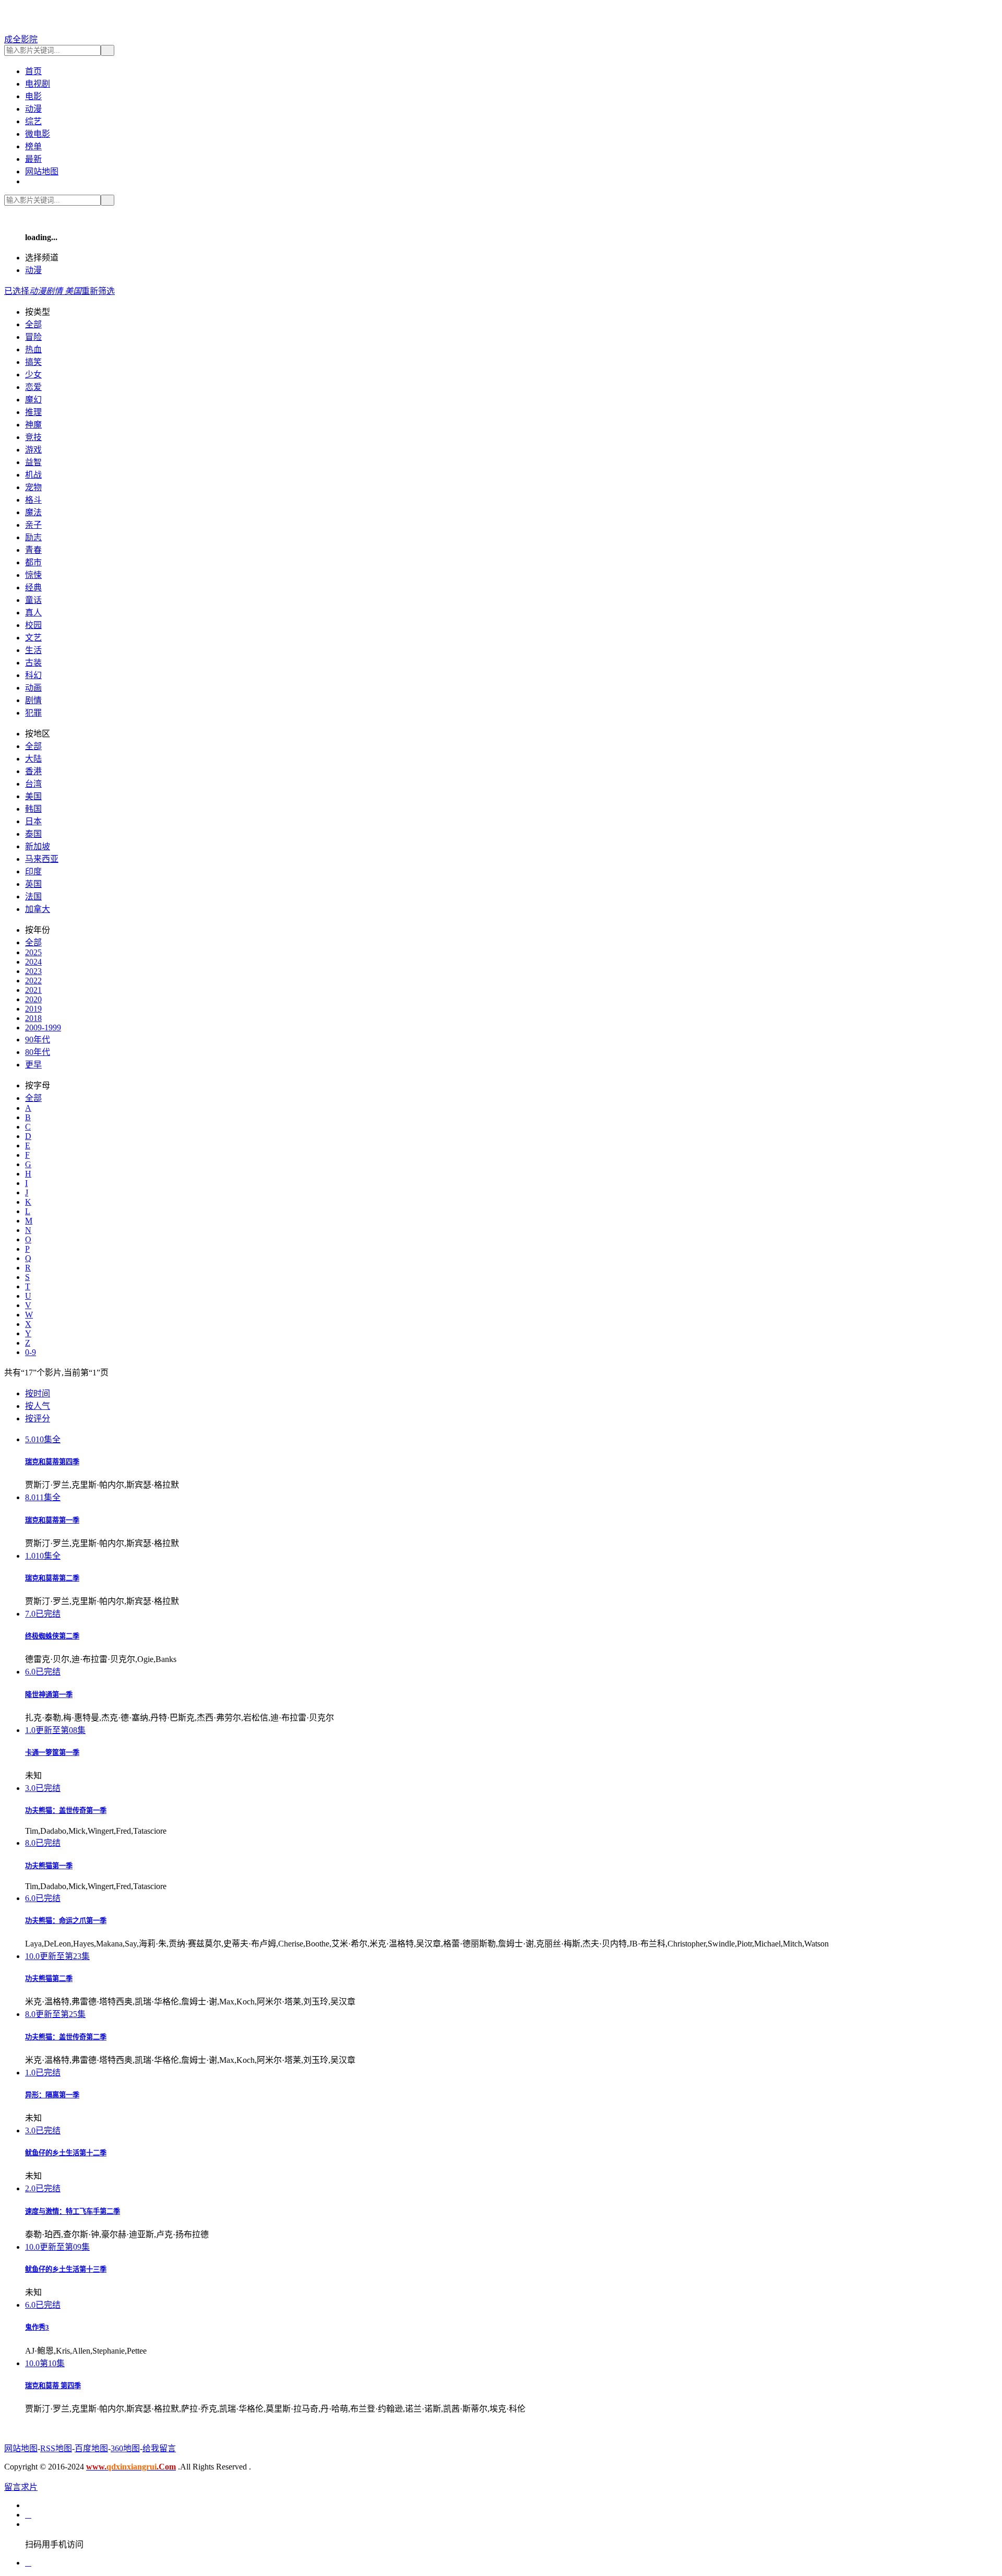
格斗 (33, 500)
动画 (33, 688)
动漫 (33, 109)
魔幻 (33, 400)
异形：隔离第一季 (52, 2095)
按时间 (38, 1393)
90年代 (38, 1040)
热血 (33, 349)
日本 (33, 821)
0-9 (31, 1352)
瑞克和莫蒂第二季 (52, 1578)
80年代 (38, 1052)
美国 (33, 796)
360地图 (125, 2448)
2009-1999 (43, 1028)
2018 (33, 1018)
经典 (33, 587)
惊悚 (33, 575)
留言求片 (21, 2487)
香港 (33, 771)
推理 (33, 412)
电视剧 (38, 84)
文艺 (33, 638)
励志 (33, 537)
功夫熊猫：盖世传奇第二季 (66, 2037)
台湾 (33, 784)
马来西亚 (42, 859)
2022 (33, 981)
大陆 (33, 759)
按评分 (38, 1418)
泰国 (33, 834)
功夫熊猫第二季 (49, 1979)
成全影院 (21, 39)
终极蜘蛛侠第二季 (52, 1636)
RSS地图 (56, 2448)
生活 (33, 650)
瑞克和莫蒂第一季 (52, 1520)
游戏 (33, 450)
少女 (33, 375)
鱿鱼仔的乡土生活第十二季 (66, 2153)
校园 (33, 625)
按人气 (38, 1406)
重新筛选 (98, 291)
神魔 (33, 425)
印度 (33, 871)
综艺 (33, 121)
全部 (33, 324)
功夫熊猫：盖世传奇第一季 (66, 1811)
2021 (33, 990)
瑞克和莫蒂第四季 (52, 1462)
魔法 (33, 512)
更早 (33, 1065)
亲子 (33, 525)
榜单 (33, 146)
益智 (33, 462)
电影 (33, 96)
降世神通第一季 (49, 1695)
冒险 (33, 337)
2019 (33, 1009)
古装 (33, 663)
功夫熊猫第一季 (49, 1866)
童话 (33, 600)
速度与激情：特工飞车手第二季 (73, 2211)
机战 (33, 475)
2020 (33, 999)
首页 (33, 71)
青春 (33, 550)
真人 (33, 613)
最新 (33, 159)
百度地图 (91, 2448)
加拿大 (38, 909)
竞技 (33, 437)
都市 (33, 562)
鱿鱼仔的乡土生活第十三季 (66, 2269)
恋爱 (33, 387)
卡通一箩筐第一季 (52, 1753)
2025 (33, 952)
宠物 (33, 487)
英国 (33, 884)
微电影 (38, 134)
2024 (33, 962)
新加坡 (38, 846)
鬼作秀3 (37, 2327)
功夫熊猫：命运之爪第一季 (66, 1921)
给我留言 (159, 2448)
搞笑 (33, 362)
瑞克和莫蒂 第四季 (53, 2386)
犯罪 (33, 713)
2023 (33, 971)
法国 (33, 897)
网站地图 (42, 171)
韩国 (33, 809)
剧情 (33, 700)
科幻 (33, 675)
